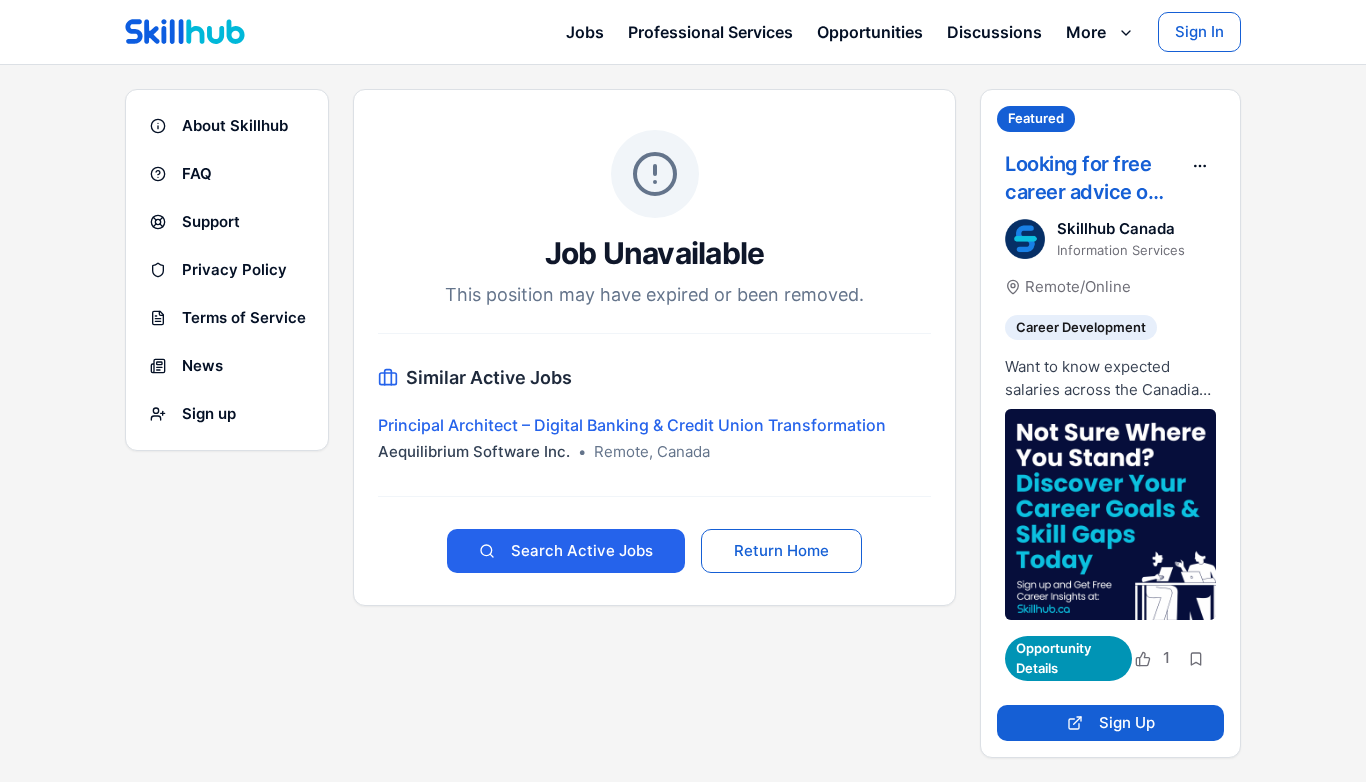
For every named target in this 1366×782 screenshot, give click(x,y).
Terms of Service (244, 317)
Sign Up (1127, 722)
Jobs (585, 32)
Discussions (994, 32)
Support (211, 221)
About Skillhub (235, 125)
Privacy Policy (234, 269)
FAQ (197, 173)
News (202, 365)
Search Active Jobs (582, 550)
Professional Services (710, 32)
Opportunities (870, 32)
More (1086, 32)
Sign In (1199, 31)
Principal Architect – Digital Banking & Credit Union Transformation (632, 425)
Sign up (209, 413)
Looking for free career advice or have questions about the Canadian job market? (1080, 179)
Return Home (781, 550)
